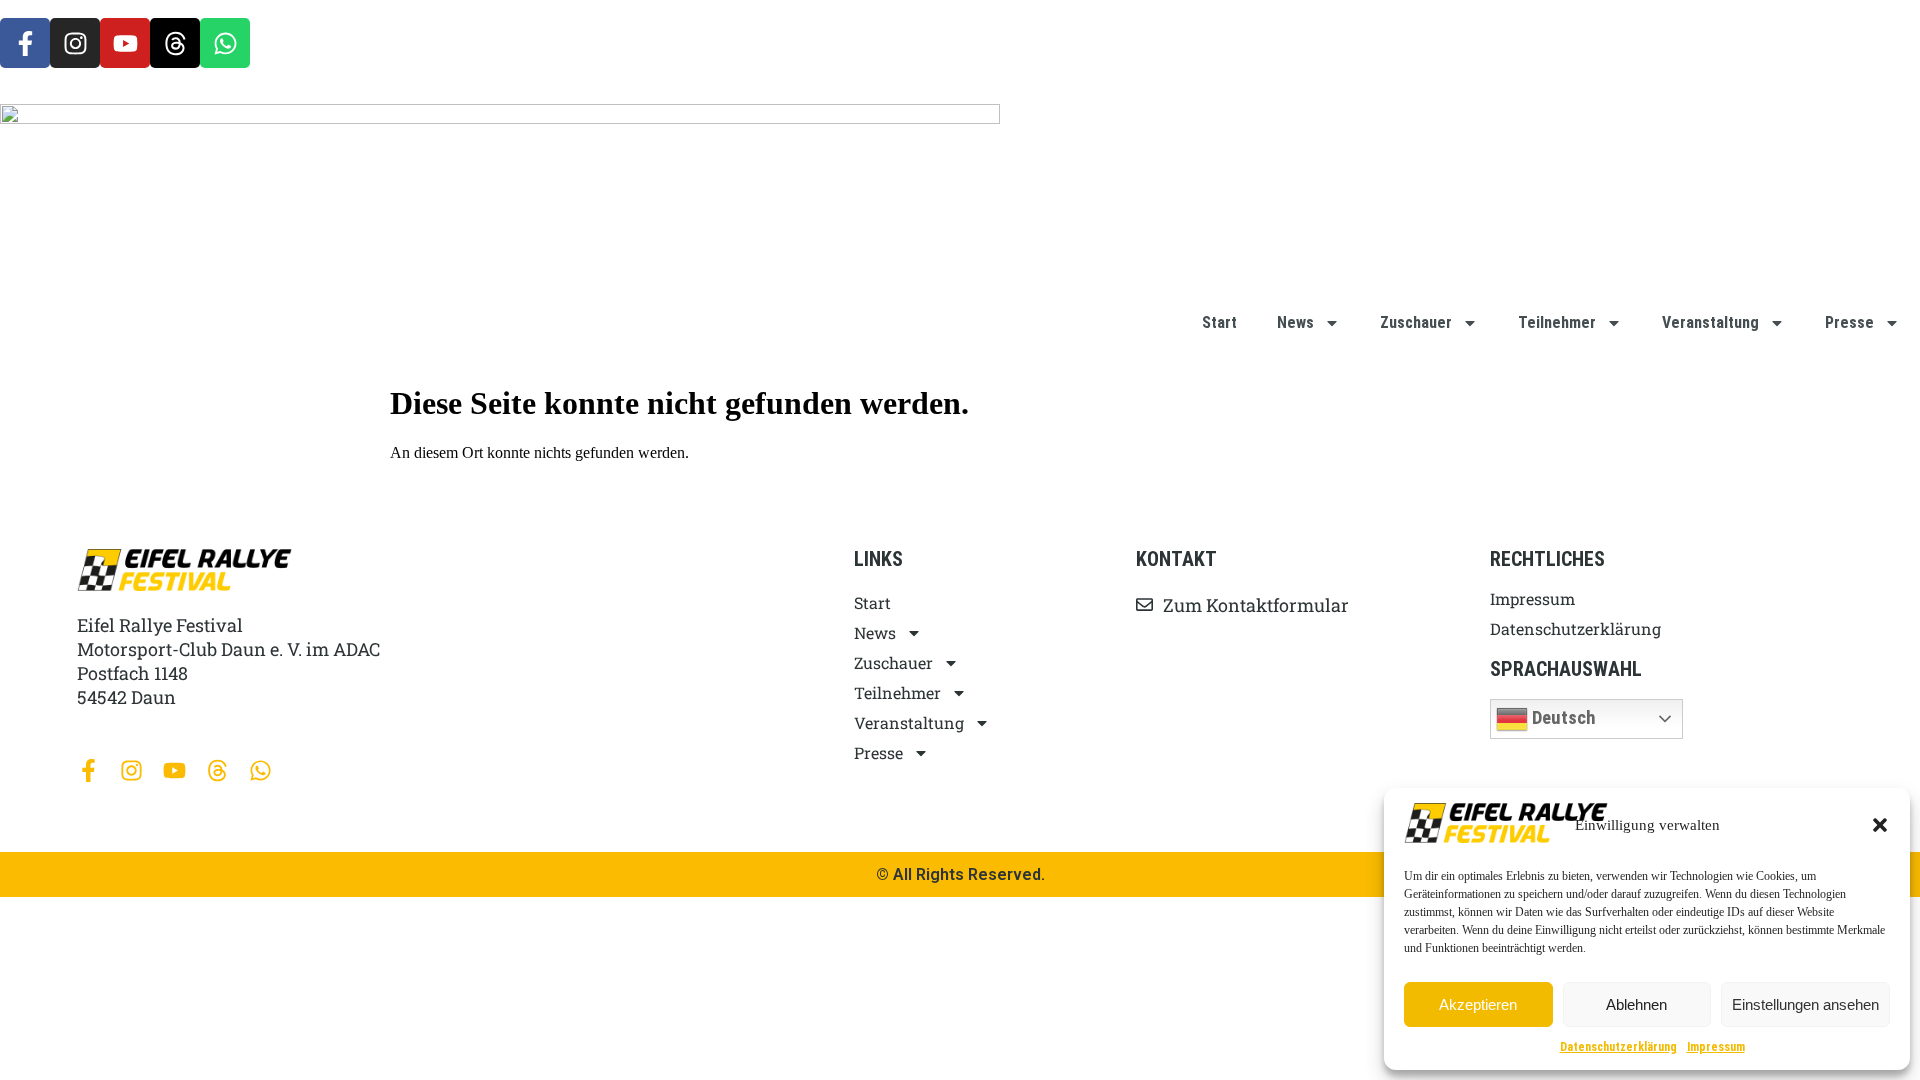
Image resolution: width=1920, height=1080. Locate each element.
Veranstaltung (1710, 322)
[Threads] (175, 43)
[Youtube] (125, 43)
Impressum (1716, 1047)
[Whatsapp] (225, 43)
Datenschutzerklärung (1618, 1047)
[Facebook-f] (25, 43)
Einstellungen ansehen (1805, 1004)
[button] (1880, 825)
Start (1219, 322)
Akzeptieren (1478, 1004)
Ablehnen (1636, 1004)
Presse (1849, 322)
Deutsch (1562, 717)
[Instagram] (75, 43)
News (1295, 322)
